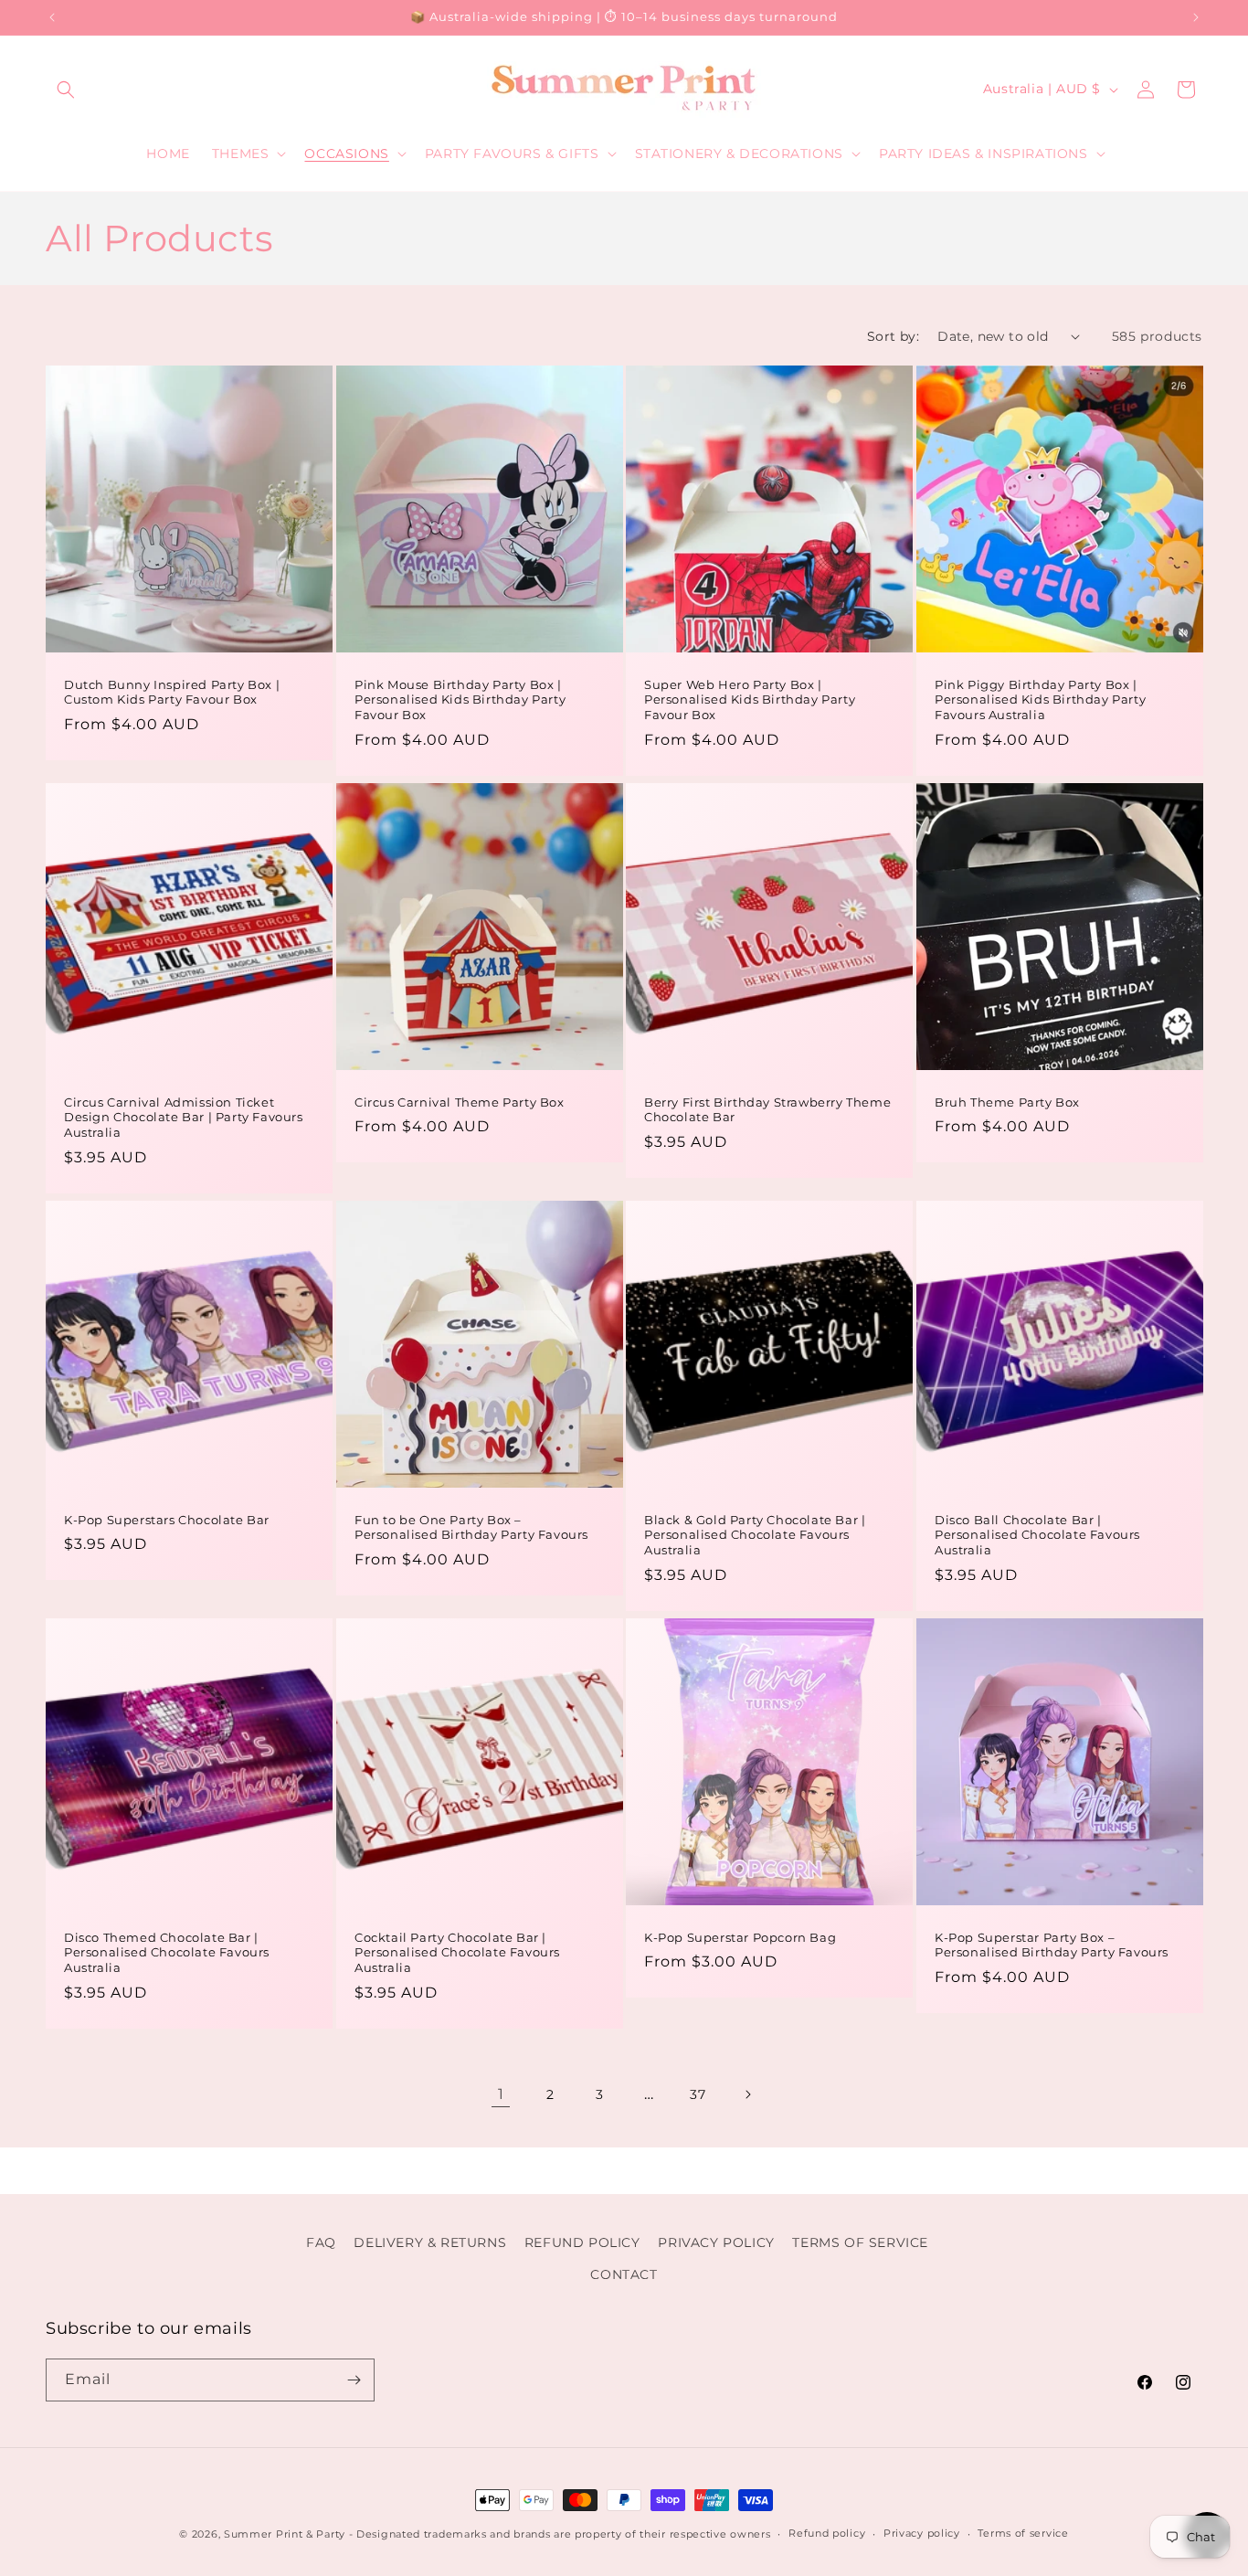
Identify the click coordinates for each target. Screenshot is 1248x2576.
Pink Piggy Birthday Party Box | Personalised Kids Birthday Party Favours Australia (1040, 699)
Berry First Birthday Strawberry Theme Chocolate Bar (767, 1109)
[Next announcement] (1196, 17)
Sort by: (893, 336)
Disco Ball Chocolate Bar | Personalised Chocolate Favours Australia (1037, 1535)
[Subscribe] (354, 2380)
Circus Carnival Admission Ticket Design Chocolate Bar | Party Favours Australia (184, 1117)
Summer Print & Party (285, 2534)
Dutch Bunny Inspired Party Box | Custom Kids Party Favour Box (172, 691)
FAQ (321, 2242)
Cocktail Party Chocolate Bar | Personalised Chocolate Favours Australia (457, 1953)
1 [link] (501, 2094)
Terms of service (1023, 2533)
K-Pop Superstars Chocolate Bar (167, 1520)
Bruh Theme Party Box (1007, 1101)
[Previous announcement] (52, 17)
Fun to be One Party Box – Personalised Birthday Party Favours (471, 1527)
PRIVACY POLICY (716, 2242)
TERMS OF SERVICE (860, 2242)
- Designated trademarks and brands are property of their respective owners (560, 2534)
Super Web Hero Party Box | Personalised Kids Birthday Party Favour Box (750, 699)
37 (698, 2094)
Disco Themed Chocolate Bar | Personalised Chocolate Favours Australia (167, 1953)
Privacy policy (922, 2533)
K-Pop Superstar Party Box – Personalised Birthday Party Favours (1052, 1945)
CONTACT (624, 2274)
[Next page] (747, 2094)
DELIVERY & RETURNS (430, 2242)
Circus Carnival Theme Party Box (460, 1101)
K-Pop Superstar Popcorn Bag (740, 1937)
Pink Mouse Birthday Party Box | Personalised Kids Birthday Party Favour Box (460, 699)
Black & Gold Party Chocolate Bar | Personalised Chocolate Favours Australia (755, 1535)
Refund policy (827, 2533)
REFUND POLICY (582, 2242)
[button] (66, 90)
